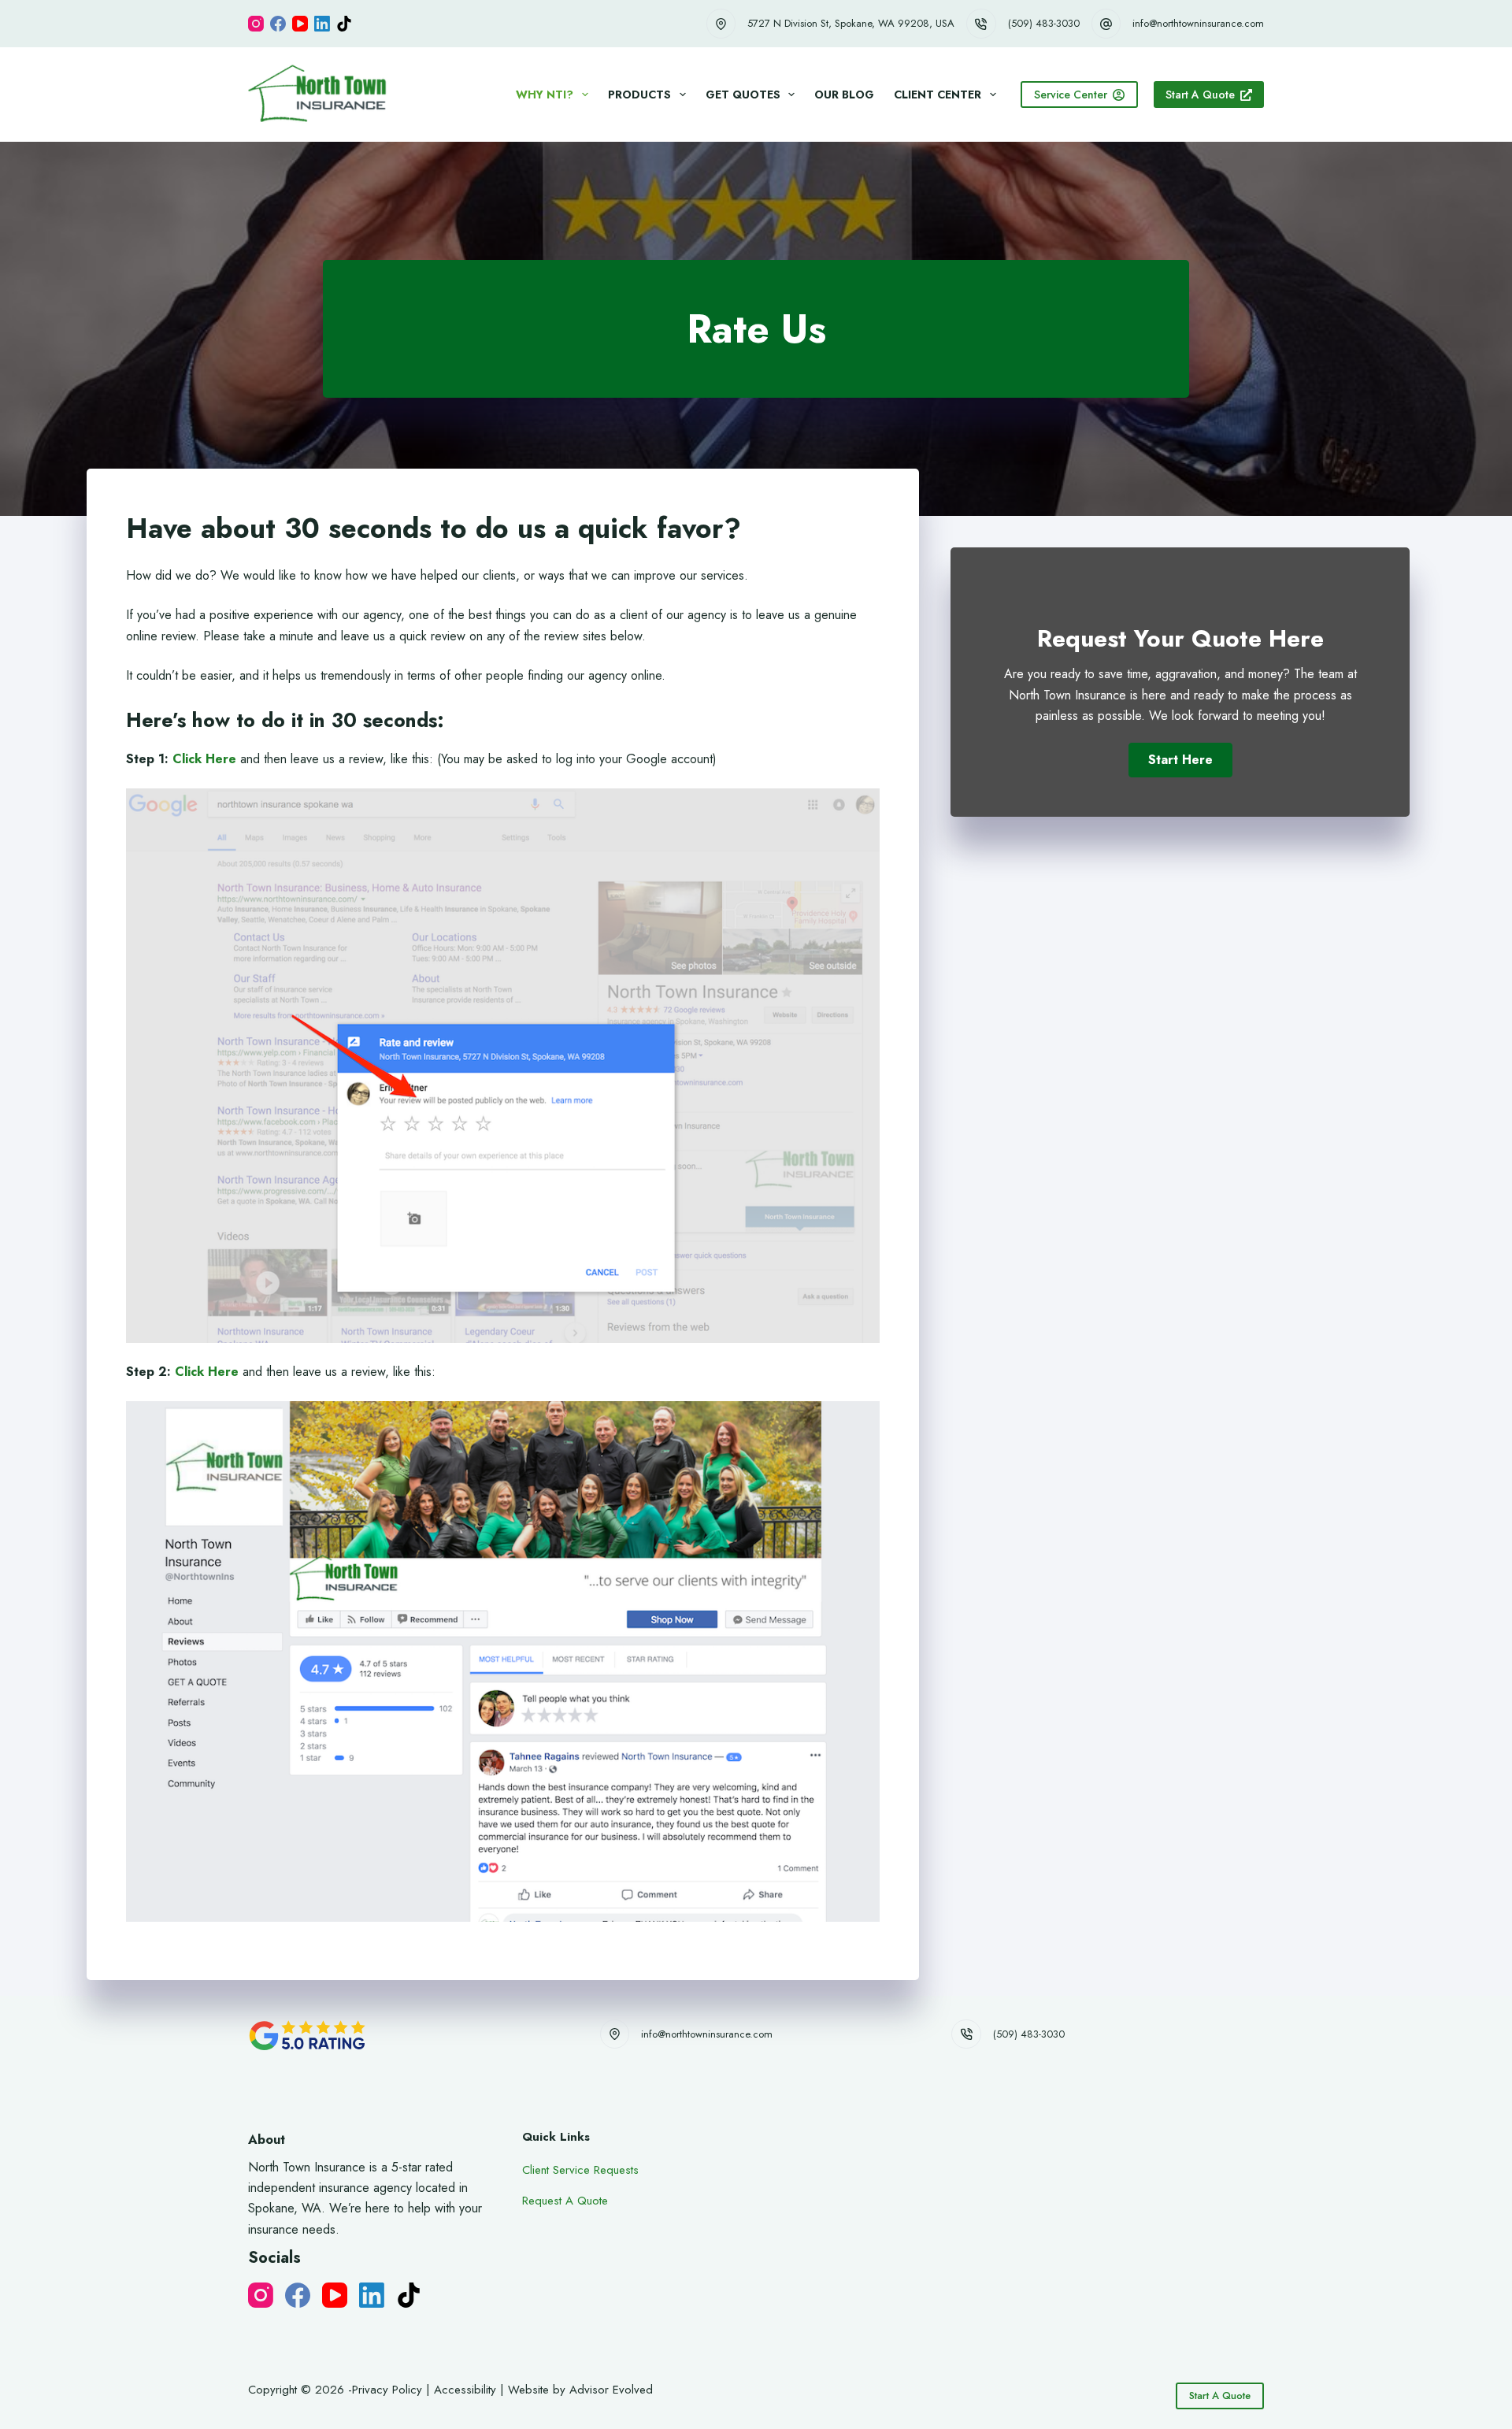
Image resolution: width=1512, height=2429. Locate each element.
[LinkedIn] (322, 24)
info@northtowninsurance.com (1198, 23)
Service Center (1071, 95)
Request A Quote (565, 2201)
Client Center (938, 95)
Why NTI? (545, 95)
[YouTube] (300, 24)
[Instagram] (256, 24)
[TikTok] (344, 24)
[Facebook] (278, 24)
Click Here (204, 759)
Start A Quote (1200, 95)
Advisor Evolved (611, 2390)
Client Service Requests (580, 2170)
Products (639, 95)
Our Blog (844, 95)
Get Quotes (743, 95)
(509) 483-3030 (1044, 23)
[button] (1180, 760)
